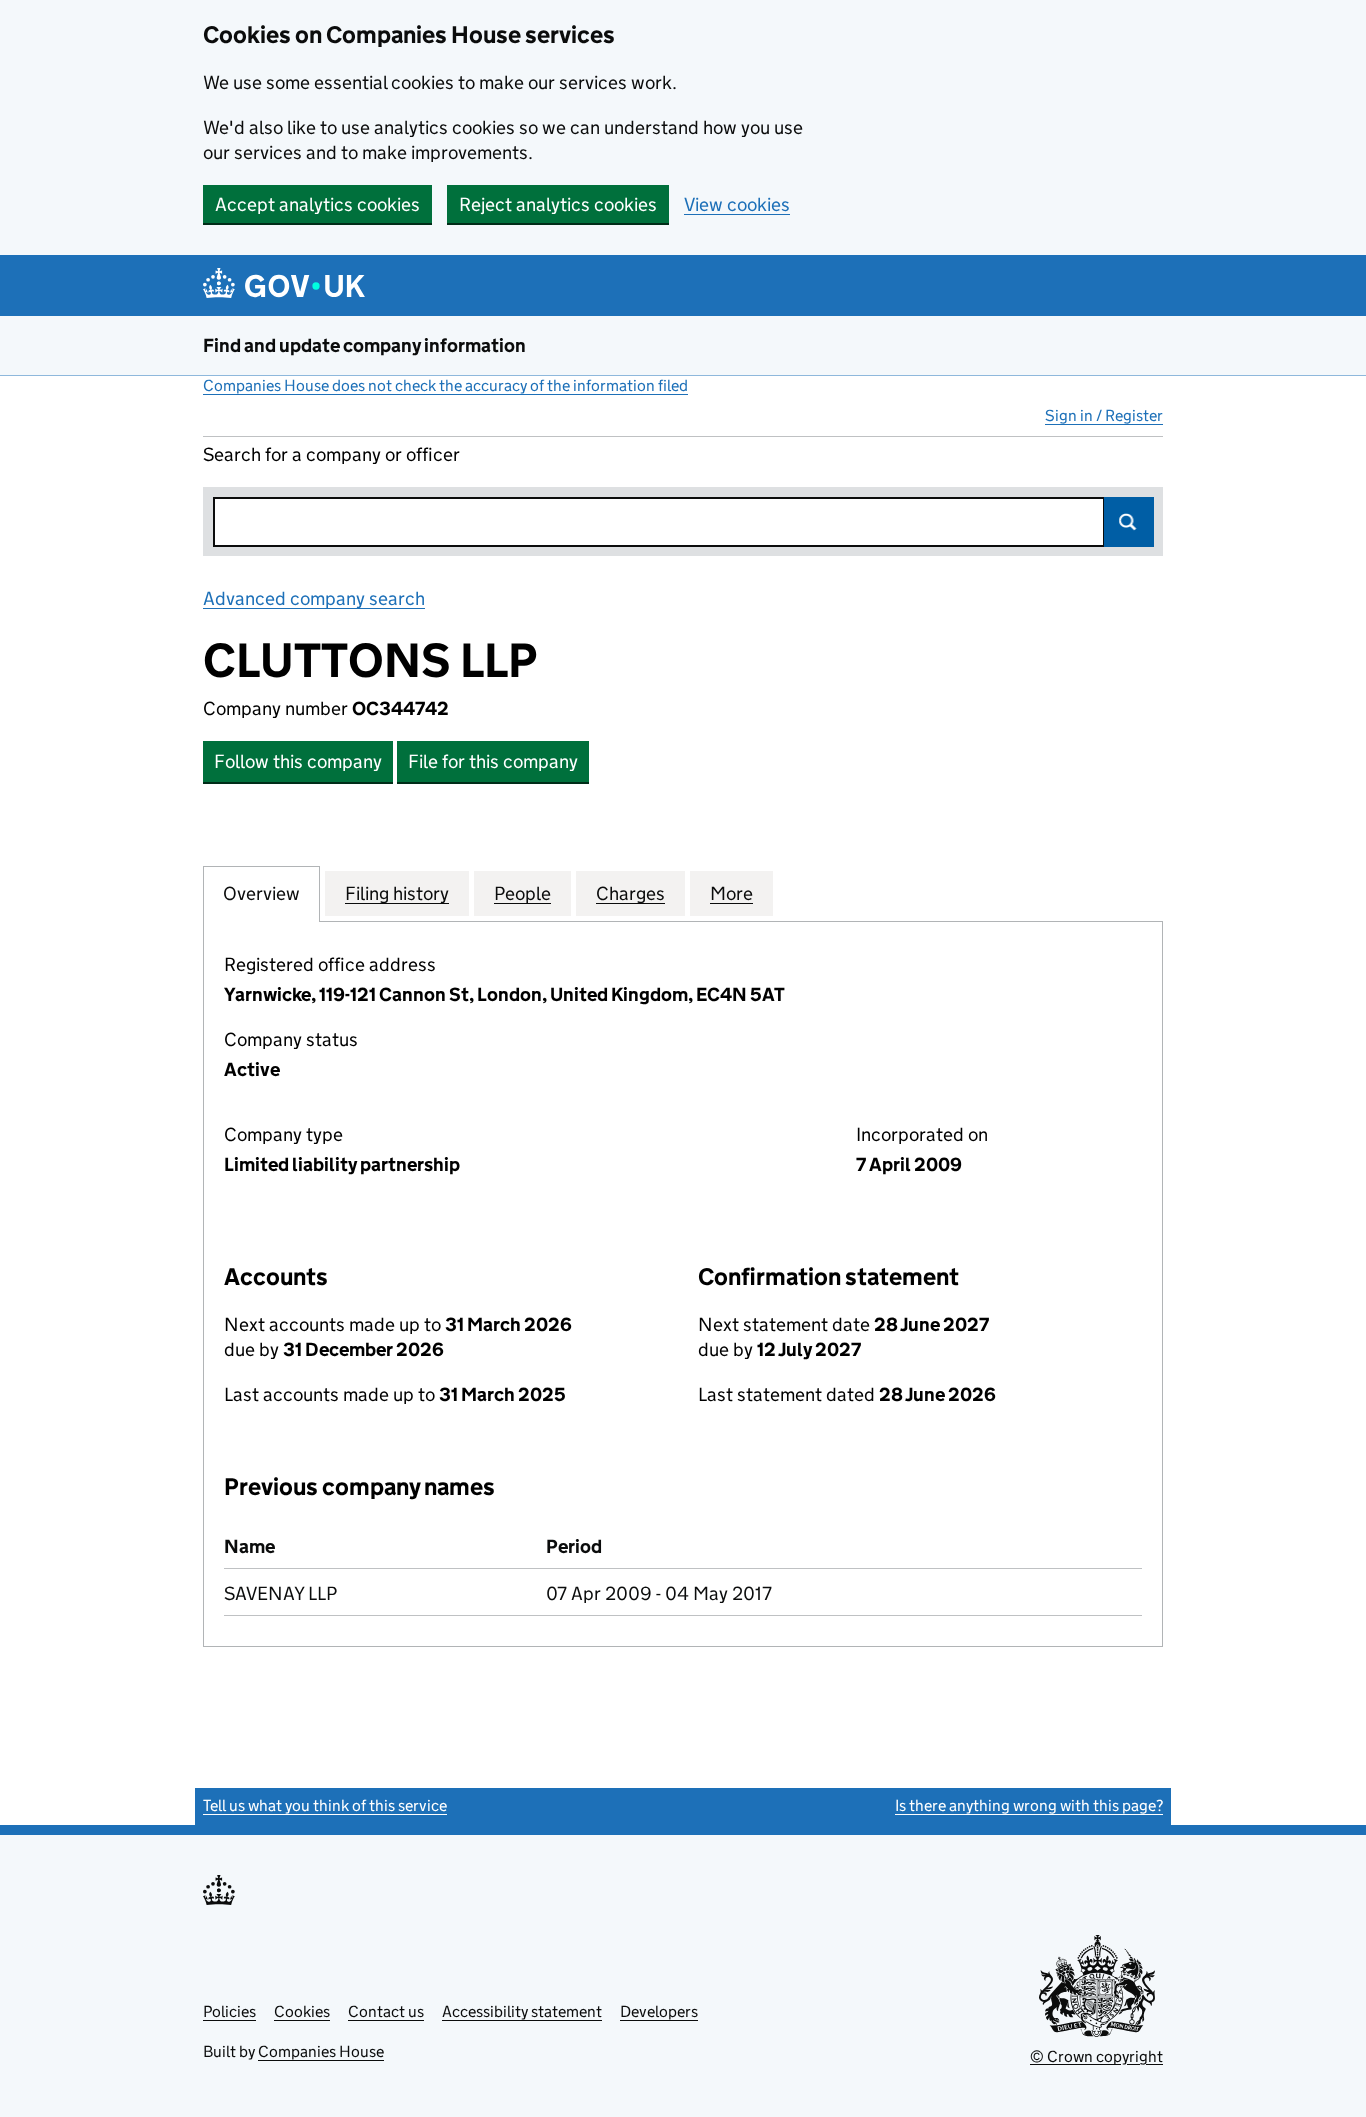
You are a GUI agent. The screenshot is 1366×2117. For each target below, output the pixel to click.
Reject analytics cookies (558, 204)
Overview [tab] (261, 893)
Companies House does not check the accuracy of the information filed (445, 385)
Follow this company (298, 761)
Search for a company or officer (331, 454)
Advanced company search (314, 598)
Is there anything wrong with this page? (1029, 1805)
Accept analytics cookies (317, 204)
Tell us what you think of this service (325, 1805)
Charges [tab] (630, 893)
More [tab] (731, 893)
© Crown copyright (1096, 2056)
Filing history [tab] (397, 893)
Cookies (302, 2011)
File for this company (493, 761)
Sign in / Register (1104, 415)
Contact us (386, 2011)
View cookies (737, 204)
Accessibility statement (522, 2011)
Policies (229, 2011)
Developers (659, 2011)
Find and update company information (364, 345)
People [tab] (522, 893)
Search (1129, 522)
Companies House (321, 2051)
